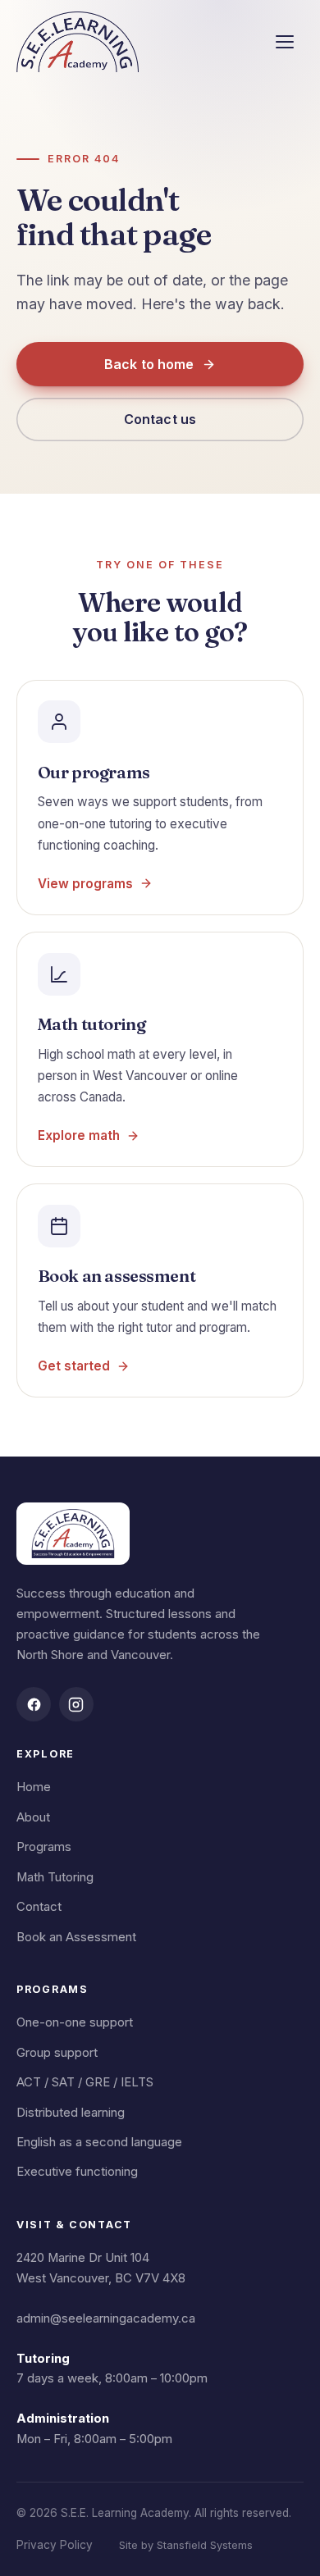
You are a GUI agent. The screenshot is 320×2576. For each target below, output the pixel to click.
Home (34, 1787)
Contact (39, 1907)
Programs (44, 1847)
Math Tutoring (55, 1877)
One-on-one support (75, 2022)
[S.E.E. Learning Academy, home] (78, 42)
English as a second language (99, 2142)
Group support (57, 2053)
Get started (74, 1366)
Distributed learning (71, 2113)
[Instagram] (76, 1704)
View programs (85, 884)
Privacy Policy (55, 2545)
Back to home (149, 364)
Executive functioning (77, 2172)
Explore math (79, 1135)
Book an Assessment (76, 1937)
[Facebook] (34, 1704)
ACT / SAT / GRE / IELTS (85, 2082)
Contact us (160, 419)
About (33, 1817)
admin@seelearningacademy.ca (106, 2318)
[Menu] (285, 42)
